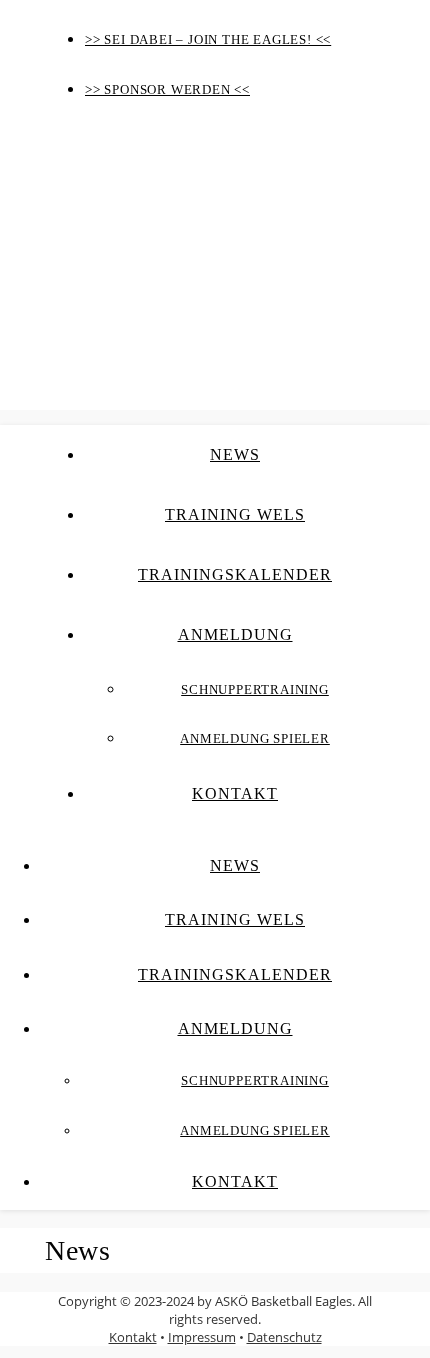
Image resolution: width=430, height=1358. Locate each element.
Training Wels (235, 514)
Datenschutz (284, 1337)
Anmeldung (235, 634)
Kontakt (235, 793)
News (235, 454)
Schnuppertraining (255, 689)
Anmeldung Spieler (255, 738)
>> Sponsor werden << (167, 89)
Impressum (202, 1337)
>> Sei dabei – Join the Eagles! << (208, 39)
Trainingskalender (235, 574)
